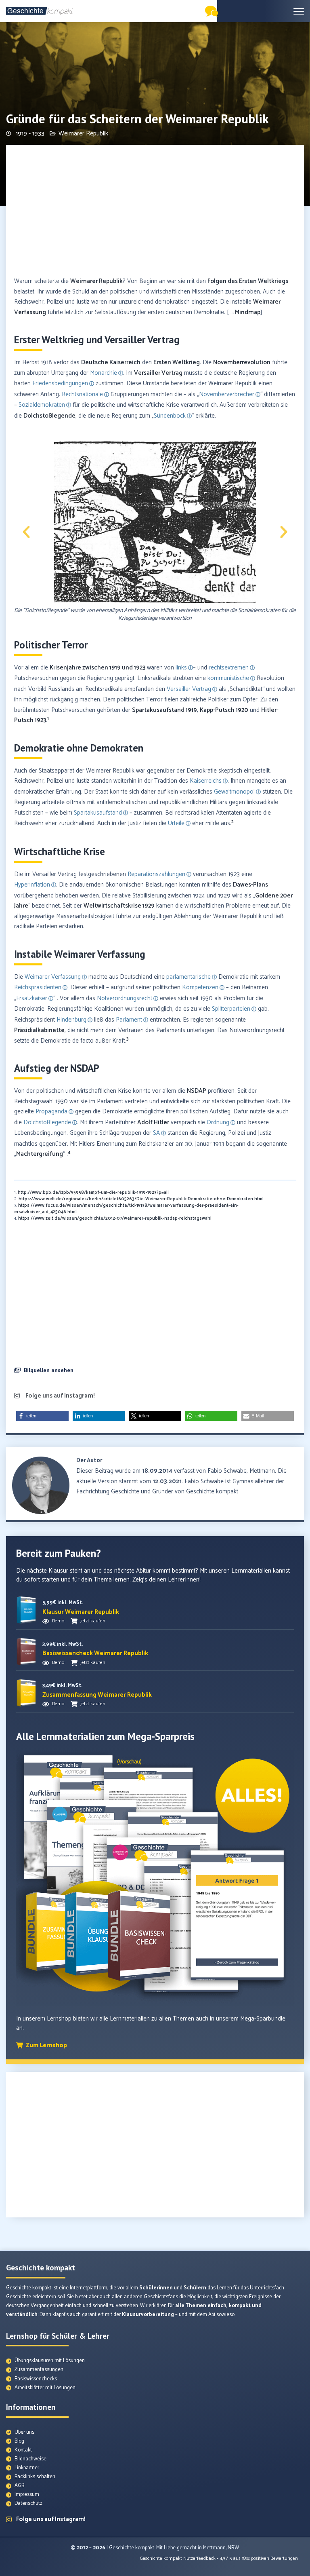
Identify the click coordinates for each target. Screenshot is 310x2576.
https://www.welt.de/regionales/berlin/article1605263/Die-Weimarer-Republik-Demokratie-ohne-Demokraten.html (141, 1199)
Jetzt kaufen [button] (93, 1621)
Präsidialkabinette (39, 1030)
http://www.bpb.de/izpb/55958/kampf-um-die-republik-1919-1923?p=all (93, 1193)
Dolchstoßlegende (49, 416)
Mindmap (248, 312)
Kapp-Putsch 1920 (224, 710)
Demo (58, 1621)
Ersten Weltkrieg (177, 362)
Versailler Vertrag (158, 373)
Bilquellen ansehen (49, 1370)
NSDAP (197, 1091)
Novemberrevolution (242, 362)
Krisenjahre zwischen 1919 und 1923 (97, 668)
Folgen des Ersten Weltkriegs (248, 281)
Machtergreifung (40, 1154)
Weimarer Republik (83, 134)
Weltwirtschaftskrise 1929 (119, 906)
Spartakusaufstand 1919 (164, 710)
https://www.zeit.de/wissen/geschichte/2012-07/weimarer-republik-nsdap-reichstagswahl (115, 1218)
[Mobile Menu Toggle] (299, 11)
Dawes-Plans (250, 885)
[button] (26, 532)
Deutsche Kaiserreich (111, 362)
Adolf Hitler (153, 1122)
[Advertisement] (155, 211)
